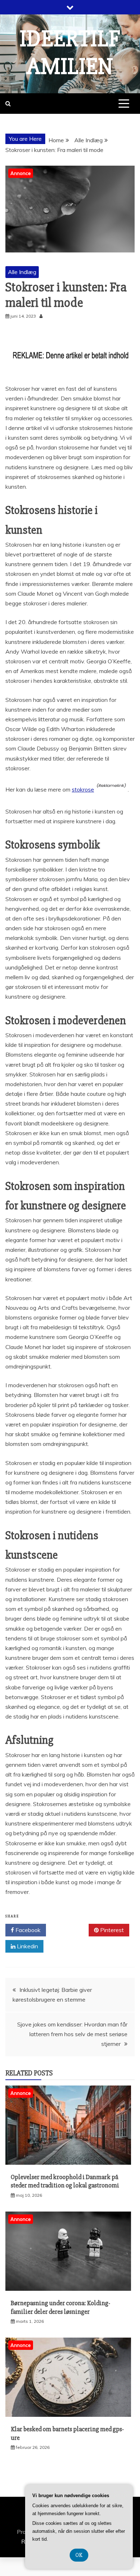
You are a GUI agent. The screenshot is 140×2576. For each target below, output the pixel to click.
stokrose (83, 789)
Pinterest (111, 1930)
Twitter (70, 1930)
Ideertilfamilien (70, 53)
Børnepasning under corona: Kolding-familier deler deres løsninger (60, 2307)
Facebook (27, 1930)
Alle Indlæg (22, 272)
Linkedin (27, 1946)
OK (79, 2555)
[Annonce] (68, 2163)
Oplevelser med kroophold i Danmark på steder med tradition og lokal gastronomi (65, 2181)
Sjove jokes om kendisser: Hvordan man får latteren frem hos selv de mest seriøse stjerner (72, 2034)
